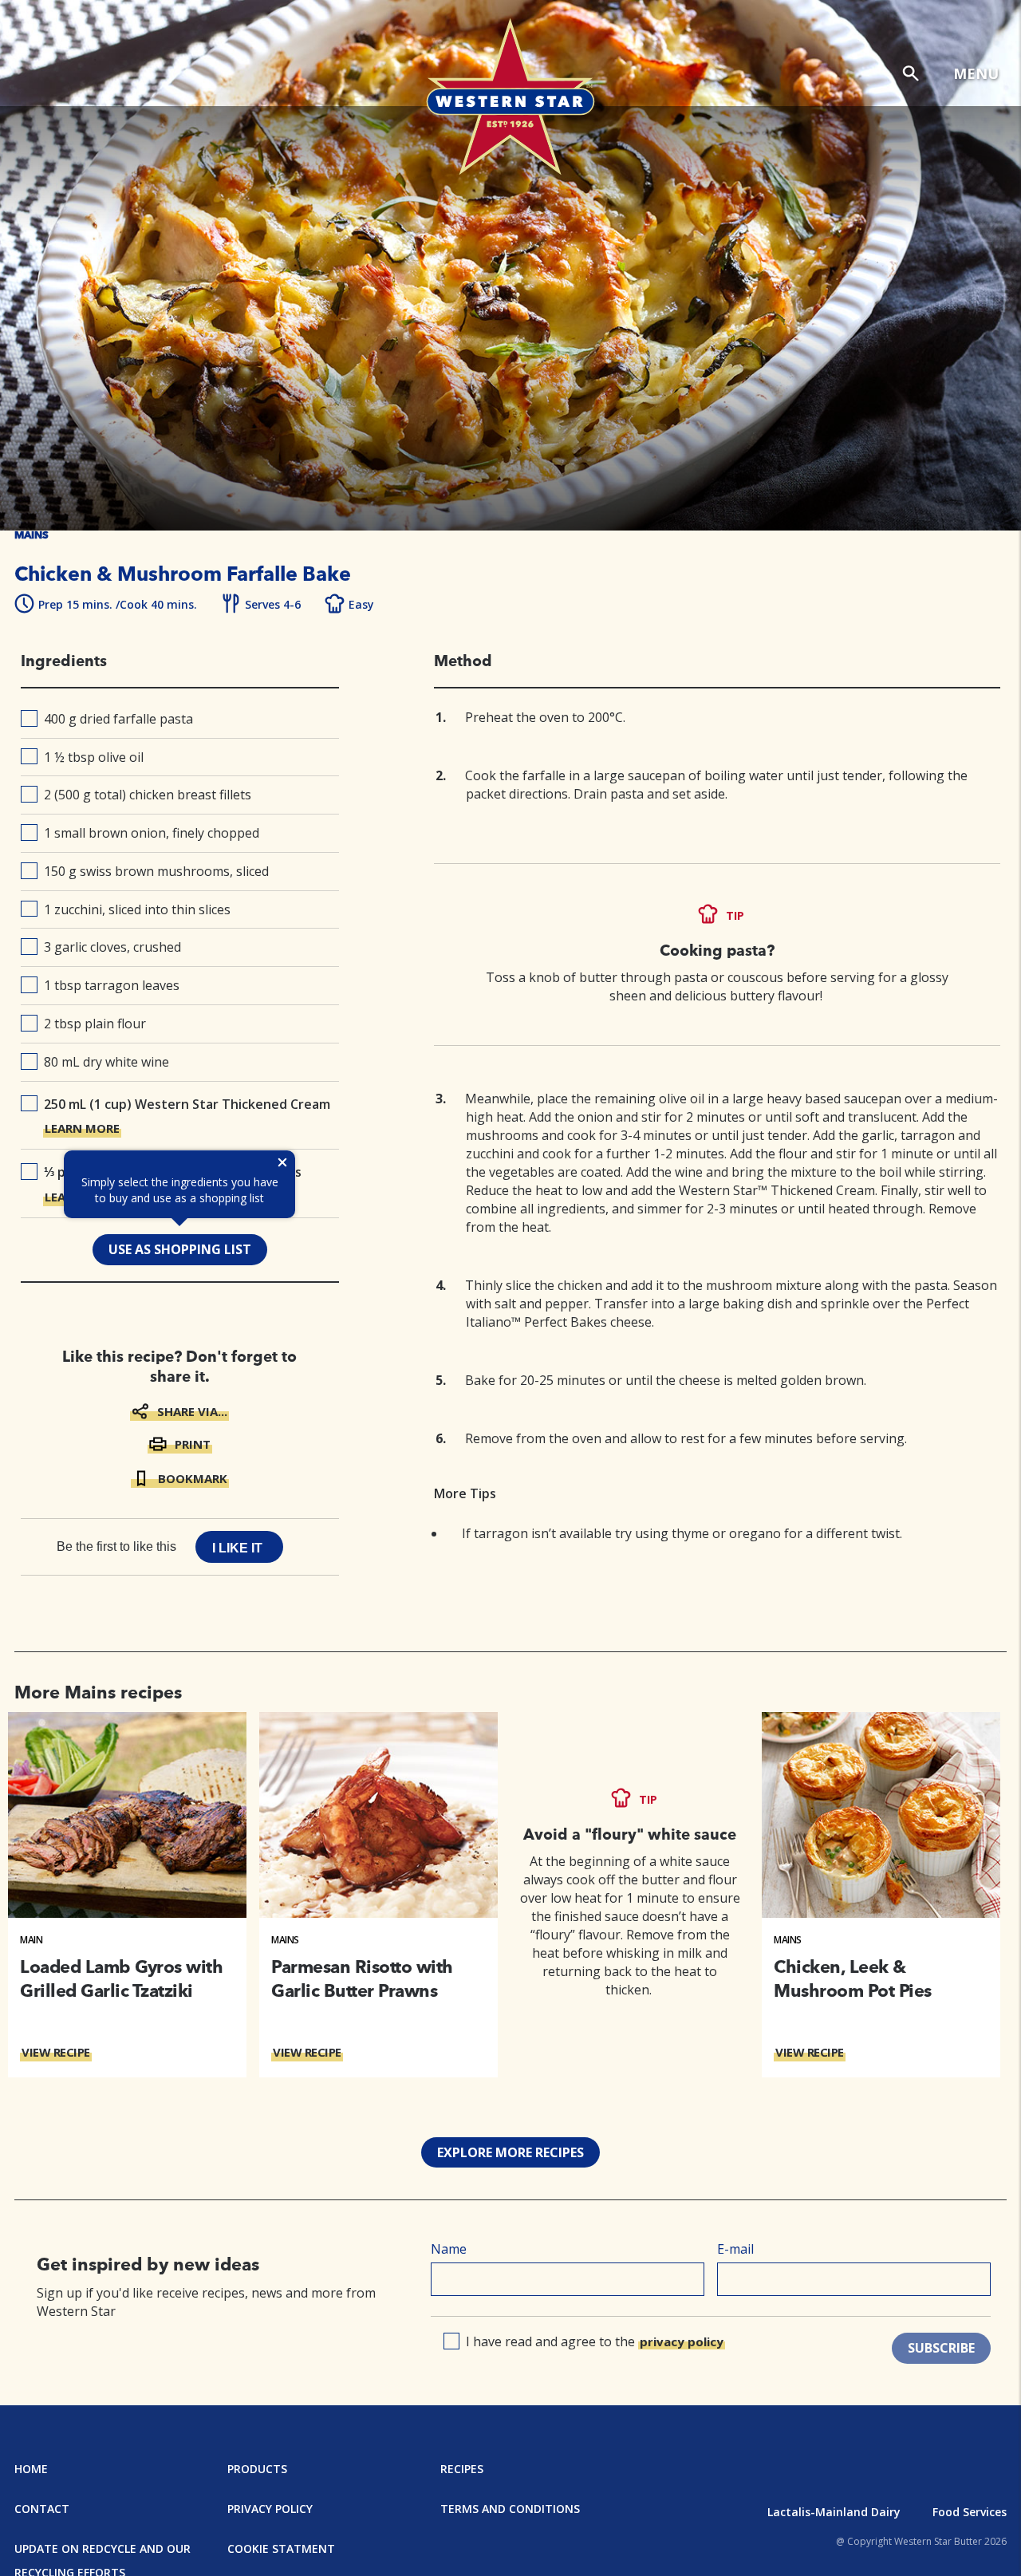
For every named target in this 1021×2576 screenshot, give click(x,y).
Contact (42, 2509)
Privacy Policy (270, 2509)
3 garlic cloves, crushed (112, 947)
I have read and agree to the (595, 2341)
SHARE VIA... (192, 1411)
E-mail (735, 2249)
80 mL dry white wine (106, 1062)
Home (31, 2469)
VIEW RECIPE (56, 2052)
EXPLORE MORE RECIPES (510, 2152)
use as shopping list (180, 1249)
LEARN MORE (82, 1128)
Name (449, 2249)
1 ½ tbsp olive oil (94, 757)
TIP (735, 915)
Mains (285, 1940)
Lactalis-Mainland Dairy (834, 2512)
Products (257, 2469)
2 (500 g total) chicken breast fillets (148, 795)
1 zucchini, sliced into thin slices (137, 909)
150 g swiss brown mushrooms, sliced (156, 871)
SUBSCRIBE (941, 2348)
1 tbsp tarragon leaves (112, 985)
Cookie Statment (281, 2548)
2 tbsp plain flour (95, 1024)
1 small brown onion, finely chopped (152, 833)
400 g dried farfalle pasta (118, 719)
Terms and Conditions (510, 2509)
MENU (976, 73)
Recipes (462, 2469)
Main (31, 1940)
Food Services (970, 2512)
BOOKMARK (193, 1478)
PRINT (193, 1444)
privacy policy (682, 2341)
